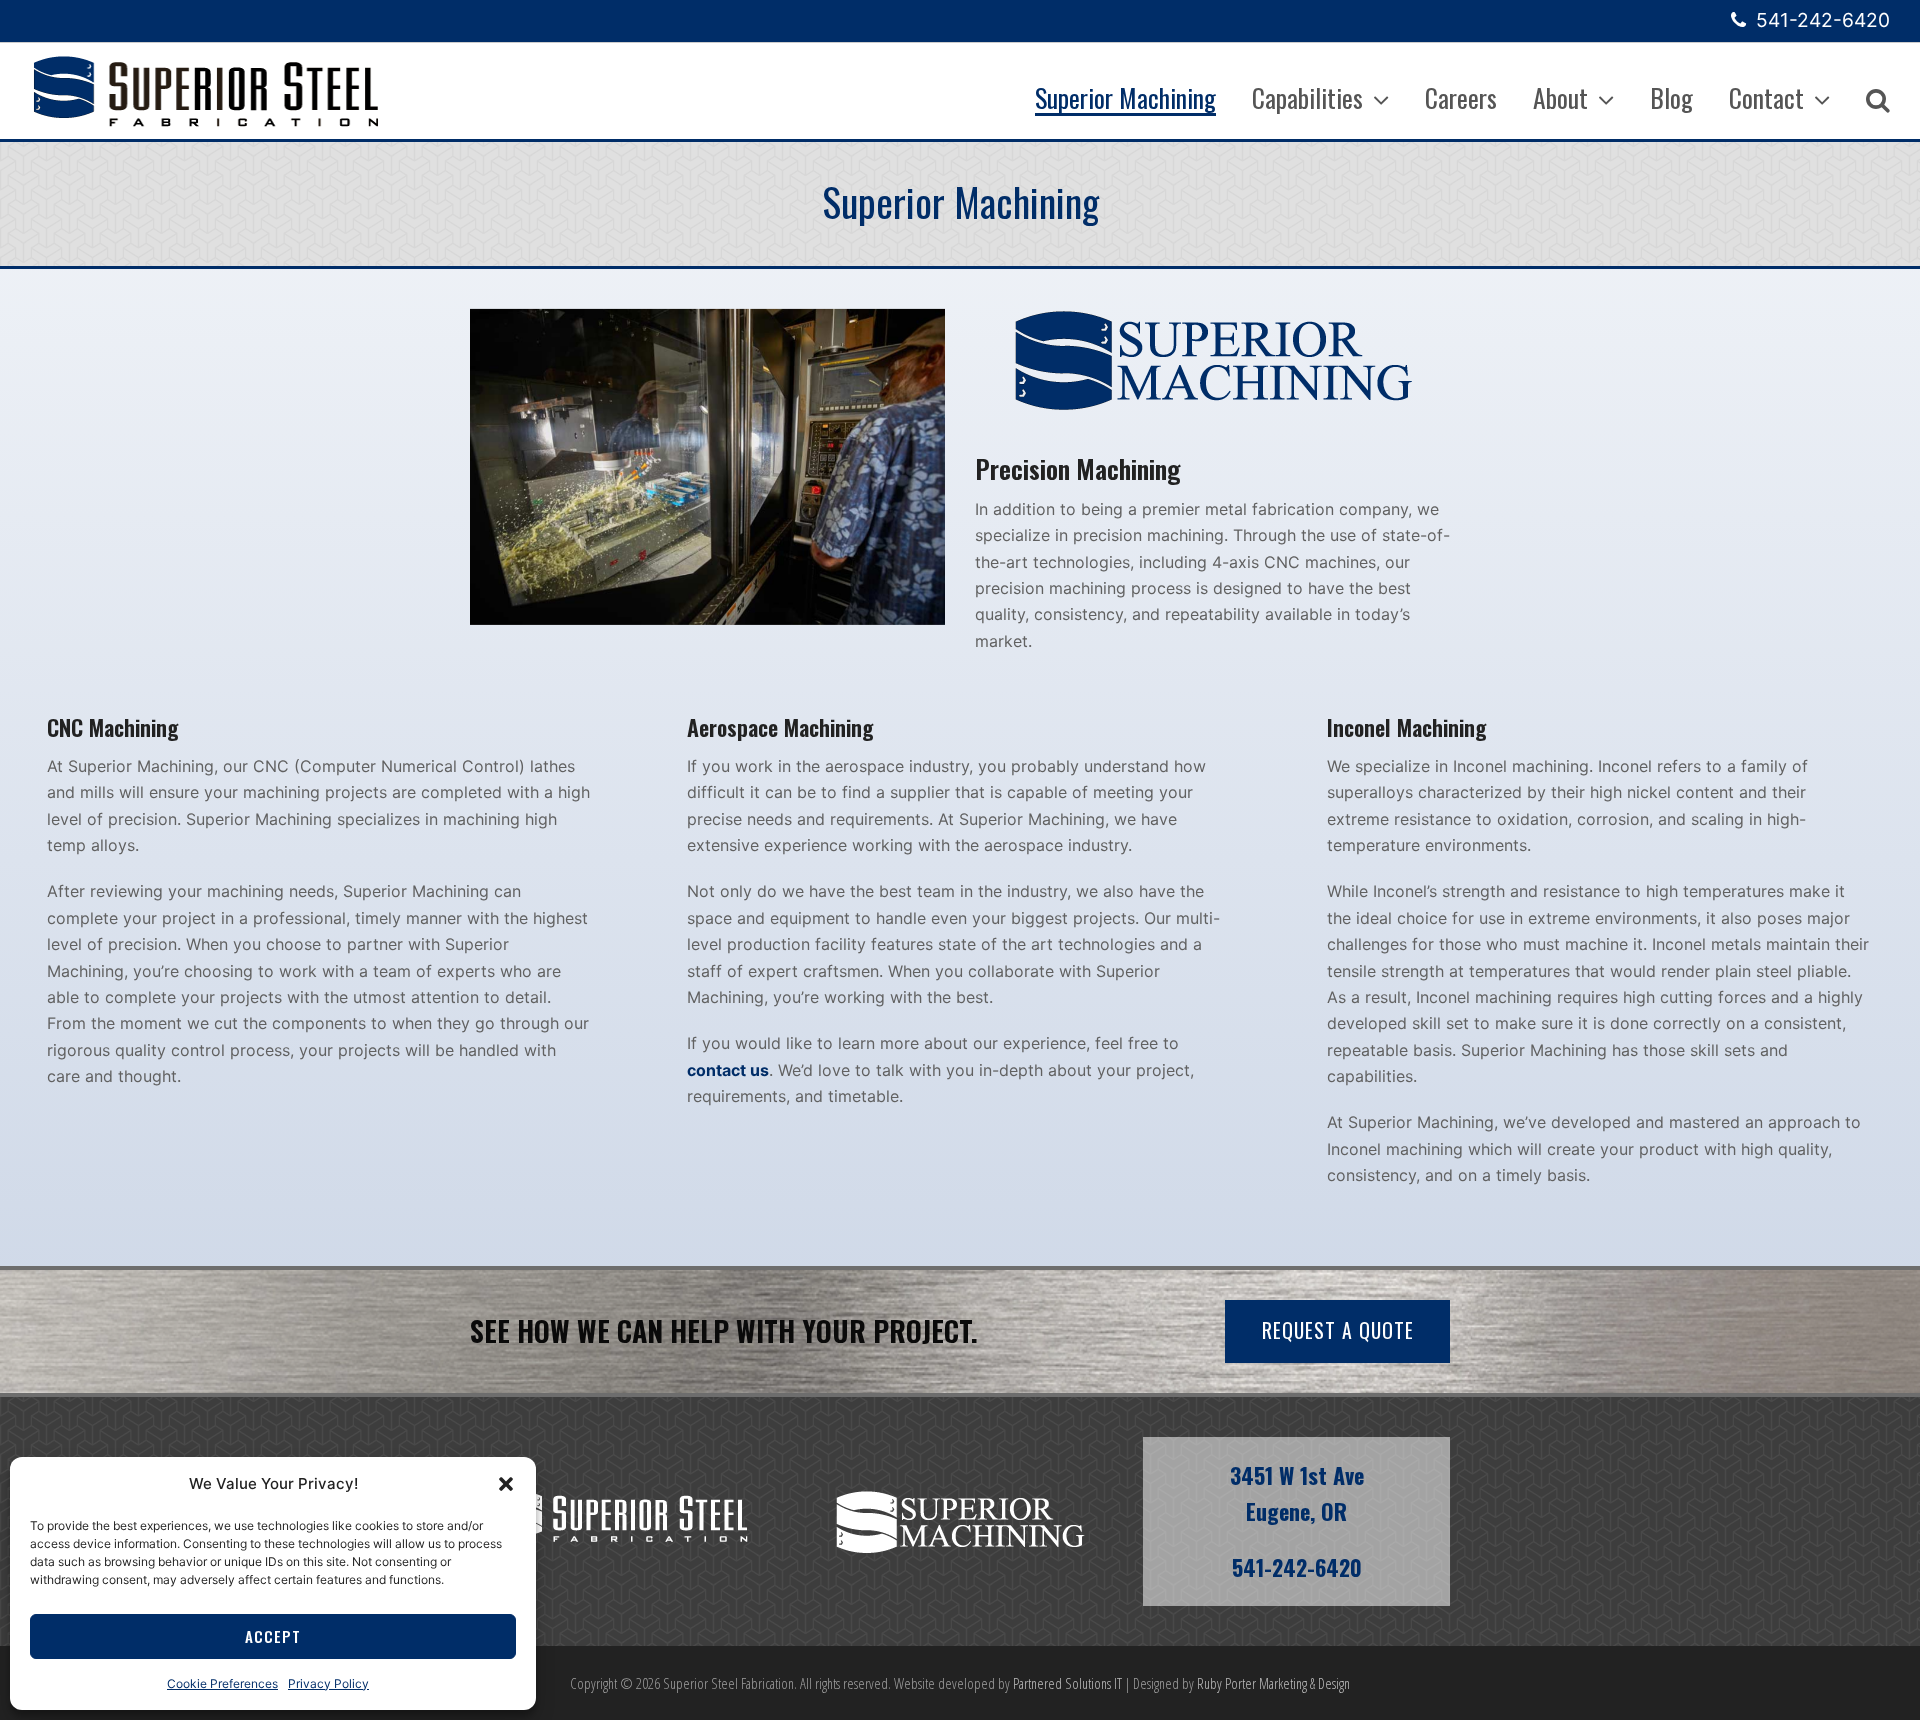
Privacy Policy (328, 1683)
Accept (273, 1636)
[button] (506, 1484)
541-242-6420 (1823, 20)
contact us (728, 1070)
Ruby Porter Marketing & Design (1273, 1683)
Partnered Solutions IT (1067, 1683)
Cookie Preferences (222, 1683)
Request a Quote (1338, 1330)
